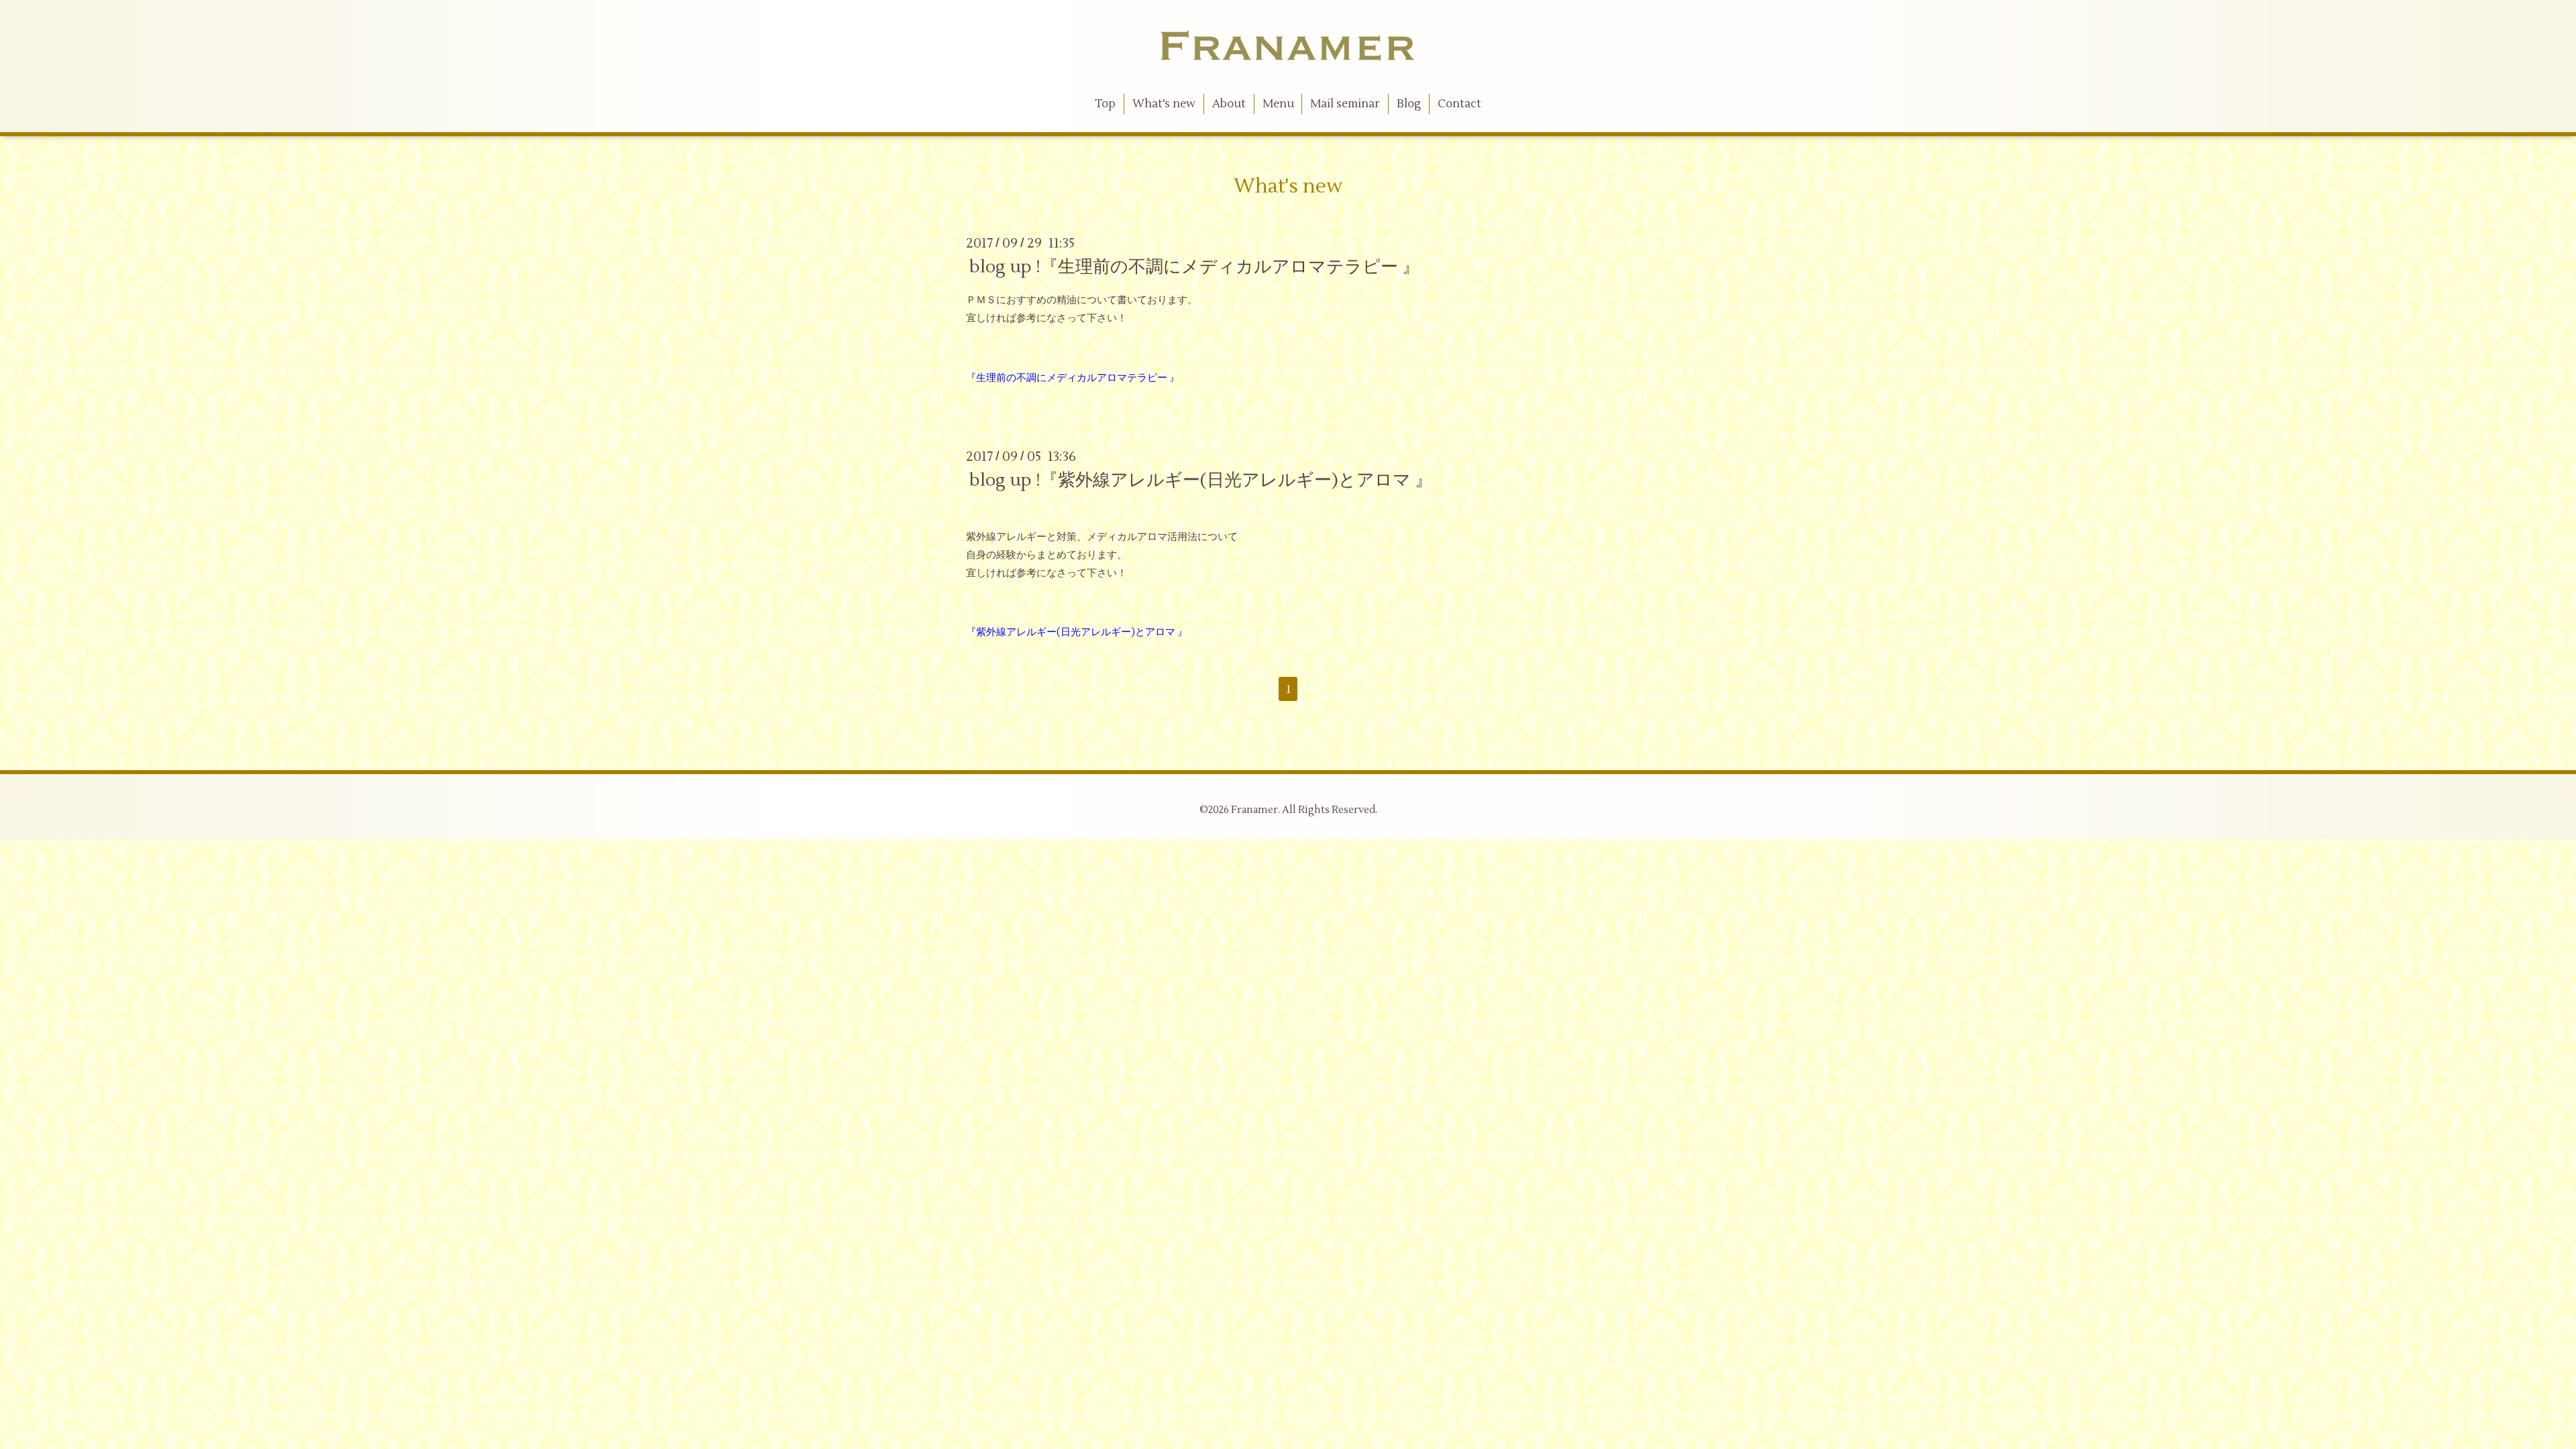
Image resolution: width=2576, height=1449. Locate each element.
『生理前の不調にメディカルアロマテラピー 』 (1073, 378)
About (1229, 104)
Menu (1278, 104)
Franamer (1254, 810)
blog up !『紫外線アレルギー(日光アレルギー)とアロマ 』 (1201, 480)
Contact (1459, 104)
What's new (1164, 104)
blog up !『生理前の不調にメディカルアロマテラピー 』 (1194, 267)
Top (1105, 104)
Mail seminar (1345, 104)
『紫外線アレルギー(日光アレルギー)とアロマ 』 (1077, 632)
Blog (1409, 104)
